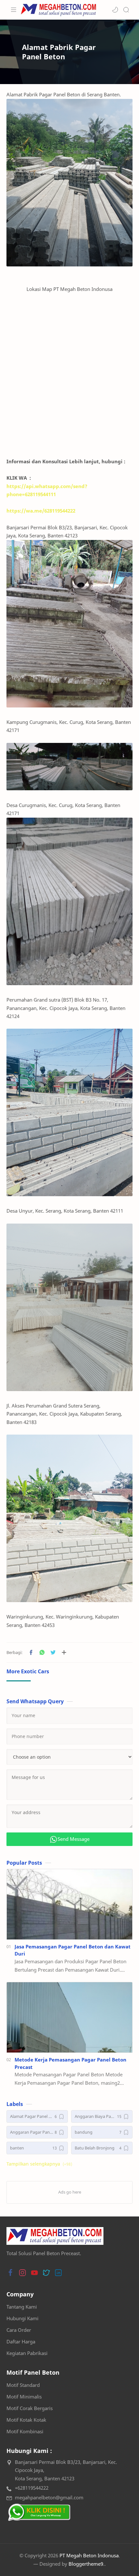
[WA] (39, 2512)
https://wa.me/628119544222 (41, 511)
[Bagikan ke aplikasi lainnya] (64, 1652)
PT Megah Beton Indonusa (89, 2555)
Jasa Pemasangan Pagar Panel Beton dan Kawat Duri (73, 1950)
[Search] (126, 10)
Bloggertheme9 (86, 2564)
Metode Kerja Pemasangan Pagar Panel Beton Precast (70, 2063)
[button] (115, 10)
